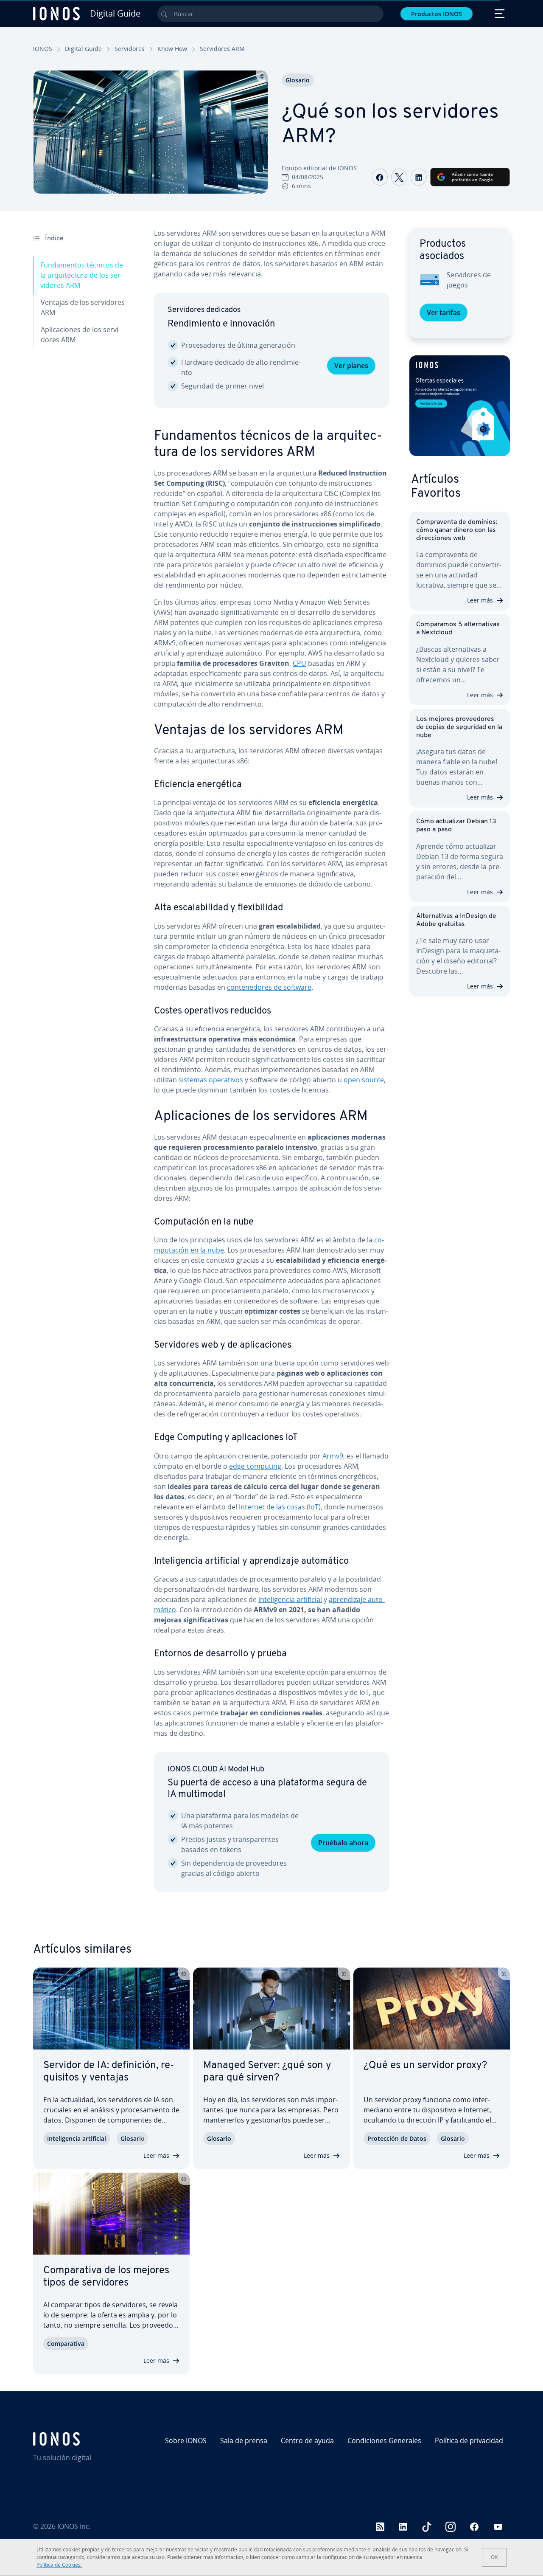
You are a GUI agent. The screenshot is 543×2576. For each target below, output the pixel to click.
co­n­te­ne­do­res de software (269, 987)
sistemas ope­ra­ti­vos (211, 1080)
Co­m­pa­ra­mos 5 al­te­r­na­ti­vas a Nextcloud (458, 629)
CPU (299, 663)
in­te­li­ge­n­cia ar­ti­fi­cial (290, 1599)
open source (364, 1080)
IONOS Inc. (74, 2526)
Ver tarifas (444, 312)
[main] (271, 1067)
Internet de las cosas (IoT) (280, 1507)
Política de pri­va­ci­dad (469, 2441)
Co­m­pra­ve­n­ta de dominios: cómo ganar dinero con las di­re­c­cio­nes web (457, 530)
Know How (172, 49)
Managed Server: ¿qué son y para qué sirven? (267, 2072)
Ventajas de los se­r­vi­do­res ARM (83, 307)
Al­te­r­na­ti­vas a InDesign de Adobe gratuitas (456, 920)
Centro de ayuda (307, 2441)
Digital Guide (83, 49)
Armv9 (333, 1456)
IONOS (43, 49)
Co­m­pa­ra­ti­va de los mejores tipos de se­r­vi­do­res (106, 2277)
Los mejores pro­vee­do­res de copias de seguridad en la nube (459, 727)
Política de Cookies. (59, 2565)
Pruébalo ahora (343, 1843)
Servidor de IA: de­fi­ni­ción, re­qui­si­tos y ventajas (109, 2072)
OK (494, 2557)
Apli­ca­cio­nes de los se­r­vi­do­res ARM (81, 335)
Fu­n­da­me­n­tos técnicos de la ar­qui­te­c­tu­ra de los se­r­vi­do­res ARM (82, 275)
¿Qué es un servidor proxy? (425, 2066)
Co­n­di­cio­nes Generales (384, 2441)
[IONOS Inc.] (90, 2439)
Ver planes (351, 366)
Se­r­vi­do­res (130, 49)
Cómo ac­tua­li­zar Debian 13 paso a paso (456, 826)
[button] (460, 406)
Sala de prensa (244, 2441)
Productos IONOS (437, 14)
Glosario (298, 80)
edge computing (255, 1466)
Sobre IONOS (186, 2441)
